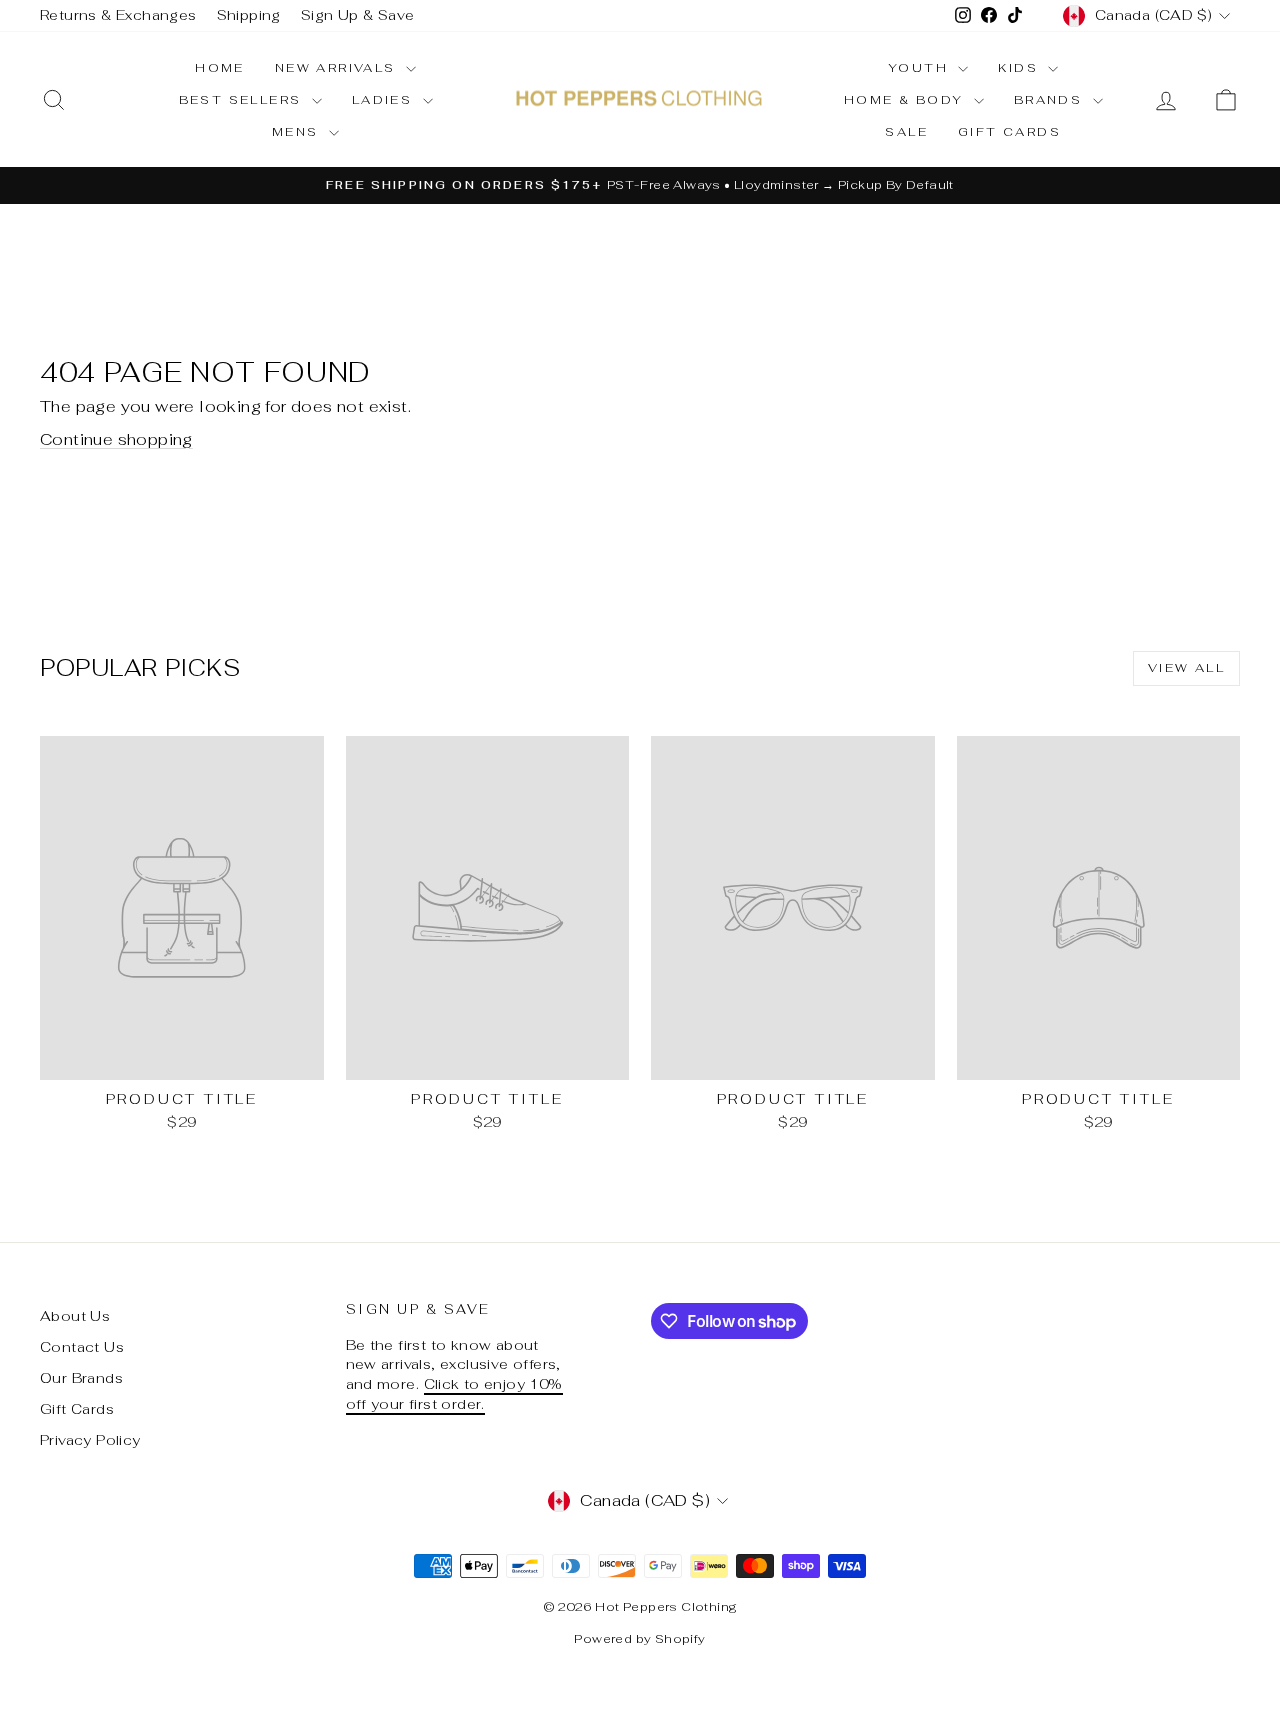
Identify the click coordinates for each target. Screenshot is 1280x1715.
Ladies (385, 100)
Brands (1051, 100)
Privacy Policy (90, 1440)
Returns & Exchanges (118, 15)
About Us (75, 1316)
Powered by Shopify (639, 1639)
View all (1186, 668)
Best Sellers (243, 100)
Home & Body (906, 100)
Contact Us (82, 1347)
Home (220, 68)
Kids (1020, 68)
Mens (298, 132)
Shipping (249, 15)
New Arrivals (338, 68)
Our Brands (81, 1378)
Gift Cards (1009, 132)
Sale (906, 132)
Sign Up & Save (358, 15)
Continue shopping (116, 439)
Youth (920, 68)
